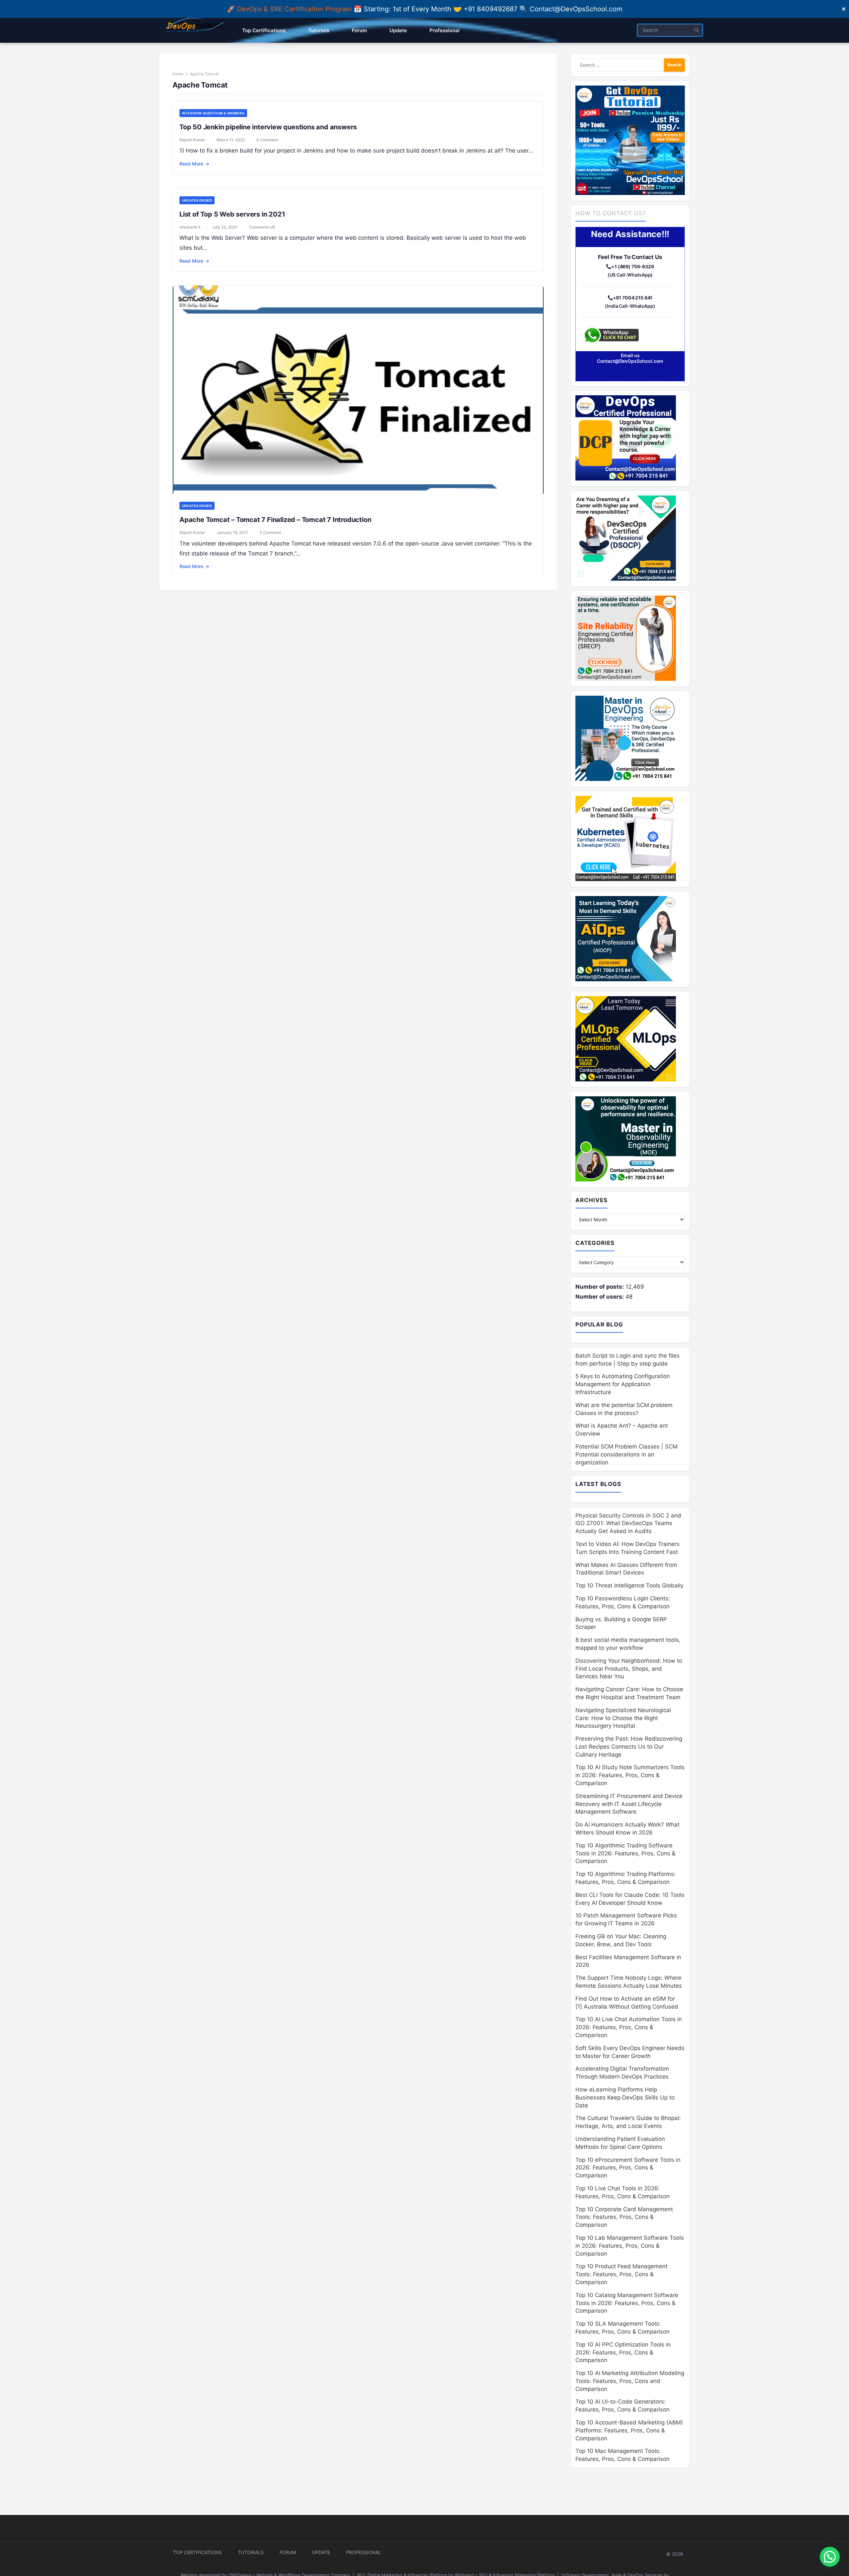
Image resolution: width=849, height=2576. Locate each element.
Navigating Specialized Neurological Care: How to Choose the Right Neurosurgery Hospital (623, 1718)
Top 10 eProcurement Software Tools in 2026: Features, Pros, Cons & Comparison (628, 2168)
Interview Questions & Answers (213, 113)
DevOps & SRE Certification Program (295, 9)
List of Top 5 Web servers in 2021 (232, 214)
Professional (363, 2552)
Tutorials (251, 2552)
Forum (288, 2552)
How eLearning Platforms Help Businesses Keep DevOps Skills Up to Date (625, 2097)
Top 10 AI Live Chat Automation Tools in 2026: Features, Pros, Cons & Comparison (629, 2027)
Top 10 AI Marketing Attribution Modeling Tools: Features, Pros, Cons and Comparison (630, 2381)
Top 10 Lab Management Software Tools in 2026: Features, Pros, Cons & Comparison (630, 2246)
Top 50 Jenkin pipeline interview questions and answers (268, 127)
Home (178, 74)
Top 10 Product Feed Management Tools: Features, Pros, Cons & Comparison (621, 2274)
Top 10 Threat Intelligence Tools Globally (629, 1585)
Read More (194, 164)
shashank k (190, 227)
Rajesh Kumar (192, 140)
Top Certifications (197, 2552)
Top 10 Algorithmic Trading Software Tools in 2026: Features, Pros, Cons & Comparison (625, 1853)
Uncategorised (197, 200)
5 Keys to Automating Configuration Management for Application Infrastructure (623, 1384)
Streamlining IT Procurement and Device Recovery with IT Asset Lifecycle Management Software (629, 1804)
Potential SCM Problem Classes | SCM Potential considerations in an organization (626, 1454)
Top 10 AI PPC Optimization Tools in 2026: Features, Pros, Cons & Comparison (623, 2352)
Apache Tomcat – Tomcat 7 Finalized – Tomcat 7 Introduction (275, 520)
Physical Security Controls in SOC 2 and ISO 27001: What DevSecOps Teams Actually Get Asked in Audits (628, 1523)
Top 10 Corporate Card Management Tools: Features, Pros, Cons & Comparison (624, 2217)
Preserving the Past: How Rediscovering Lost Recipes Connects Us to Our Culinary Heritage (629, 1747)
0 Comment (267, 140)
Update (321, 2552)
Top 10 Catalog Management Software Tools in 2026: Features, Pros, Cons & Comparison (627, 2303)
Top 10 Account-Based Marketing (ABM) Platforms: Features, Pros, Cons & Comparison (629, 2430)
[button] (830, 2557)
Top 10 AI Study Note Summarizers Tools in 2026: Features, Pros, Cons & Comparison (630, 1775)
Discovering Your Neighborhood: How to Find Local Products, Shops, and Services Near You (629, 1669)
